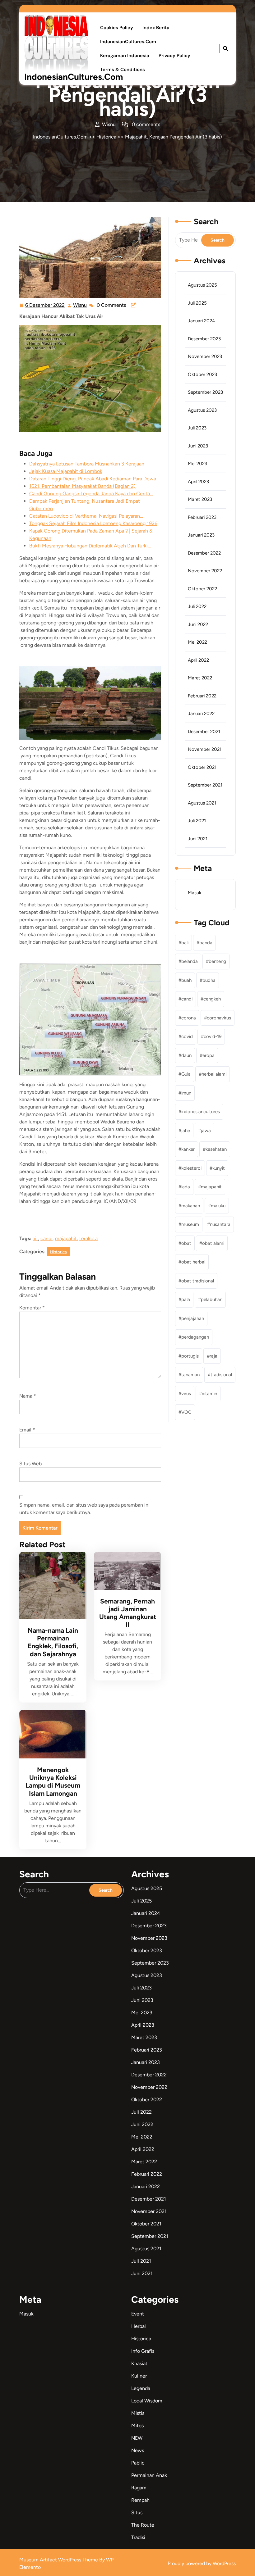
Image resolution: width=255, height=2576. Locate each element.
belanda (190, 961)
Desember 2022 (204, 553)
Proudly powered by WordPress (202, 2563)
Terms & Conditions (123, 70)
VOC (186, 1412)
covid (187, 1036)
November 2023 (205, 356)
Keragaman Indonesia (125, 56)
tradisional (221, 1375)
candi (46, 1238)
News (138, 2450)
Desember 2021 (204, 732)
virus (186, 1394)
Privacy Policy (174, 56)
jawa (206, 1131)
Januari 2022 (201, 714)
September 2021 (205, 785)
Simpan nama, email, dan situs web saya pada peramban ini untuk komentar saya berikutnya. (84, 1509)
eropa (209, 1055)
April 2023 (198, 482)
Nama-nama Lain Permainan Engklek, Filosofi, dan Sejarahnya (53, 1642)
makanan (191, 1206)
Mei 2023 (197, 464)
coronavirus (219, 1018)
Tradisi (138, 2537)
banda (206, 943)
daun (186, 1055)
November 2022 (205, 571)
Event (138, 2314)
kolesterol (191, 1168)
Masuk (195, 893)
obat (186, 1243)
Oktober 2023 (202, 374)
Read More (51, 1585)
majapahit (66, 1238)
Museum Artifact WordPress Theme (59, 2560)
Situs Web (30, 1464)
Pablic (138, 2463)
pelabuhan (212, 1299)
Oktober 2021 (202, 767)
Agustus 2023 (202, 410)
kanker (188, 1149)
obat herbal (193, 1262)
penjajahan (193, 1318)
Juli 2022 (197, 606)
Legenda (141, 2388)
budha (209, 980)
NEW (137, 2438)
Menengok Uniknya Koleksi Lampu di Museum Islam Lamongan (53, 1782)
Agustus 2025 (202, 285)
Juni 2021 (198, 839)
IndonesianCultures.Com (74, 77)
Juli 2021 (197, 821)
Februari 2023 (202, 517)
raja (213, 1356)
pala (186, 1299)
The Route (143, 2525)
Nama (28, 1396)
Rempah (140, 2500)
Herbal (139, 2326)
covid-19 (213, 1036)
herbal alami (214, 1074)
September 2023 (205, 392)
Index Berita (156, 28)
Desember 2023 (204, 339)
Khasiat (139, 2363)
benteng (217, 961)
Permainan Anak (149, 2475)
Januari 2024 (201, 321)
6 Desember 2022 (45, 304)
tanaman (190, 1375)
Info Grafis (143, 2351)
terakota (88, 1238)
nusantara (220, 1224)
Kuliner (139, 2376)
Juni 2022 (198, 624)
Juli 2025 (197, 303)
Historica (106, 137)
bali (185, 943)
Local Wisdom (147, 2401)
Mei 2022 (197, 642)
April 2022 (198, 660)
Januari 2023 (201, 535)
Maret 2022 (200, 678)
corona (189, 1018)
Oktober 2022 (202, 589)
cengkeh (212, 999)
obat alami (213, 1243)
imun (186, 1093)
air (35, 1238)
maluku (218, 1206)
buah (186, 980)
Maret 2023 (200, 499)
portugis (190, 1356)
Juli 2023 (197, 428)
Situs (137, 2513)
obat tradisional (198, 1281)
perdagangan (195, 1337)
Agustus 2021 (202, 803)
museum (190, 1224)
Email (27, 1430)
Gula (186, 1074)
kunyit (219, 1168)
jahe (186, 1131)
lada (186, 1187)
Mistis (138, 2413)
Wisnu (80, 304)
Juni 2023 (198, 446)
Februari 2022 (202, 696)
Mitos (137, 2426)
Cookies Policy (117, 28)
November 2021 (205, 749)
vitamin (209, 1394)
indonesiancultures (201, 1112)
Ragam (139, 2488)
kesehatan (216, 1149)
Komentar (32, 1308)
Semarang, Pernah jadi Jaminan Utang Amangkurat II (128, 1613)
